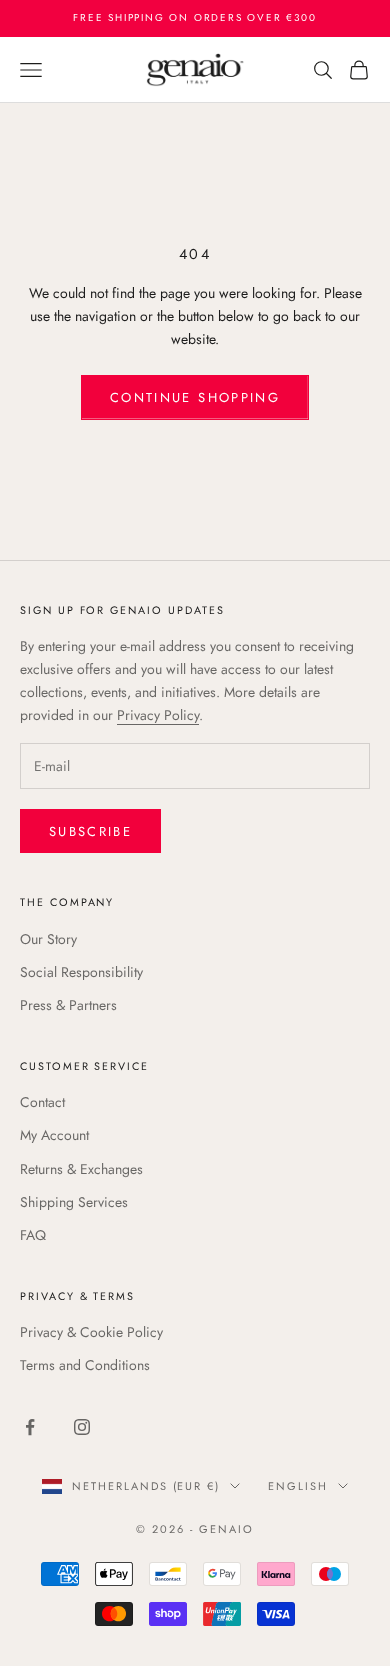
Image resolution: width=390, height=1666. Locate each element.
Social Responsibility (81, 972)
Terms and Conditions (85, 1365)
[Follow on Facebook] (30, 1427)
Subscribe (90, 831)
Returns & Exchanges (81, 1169)
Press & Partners (68, 1005)
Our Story (48, 939)
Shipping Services (74, 1202)
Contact (42, 1102)
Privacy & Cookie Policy (91, 1332)
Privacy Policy (158, 715)
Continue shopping (195, 397)
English (298, 1486)
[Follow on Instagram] (82, 1427)
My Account (54, 1135)
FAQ (33, 1235)
